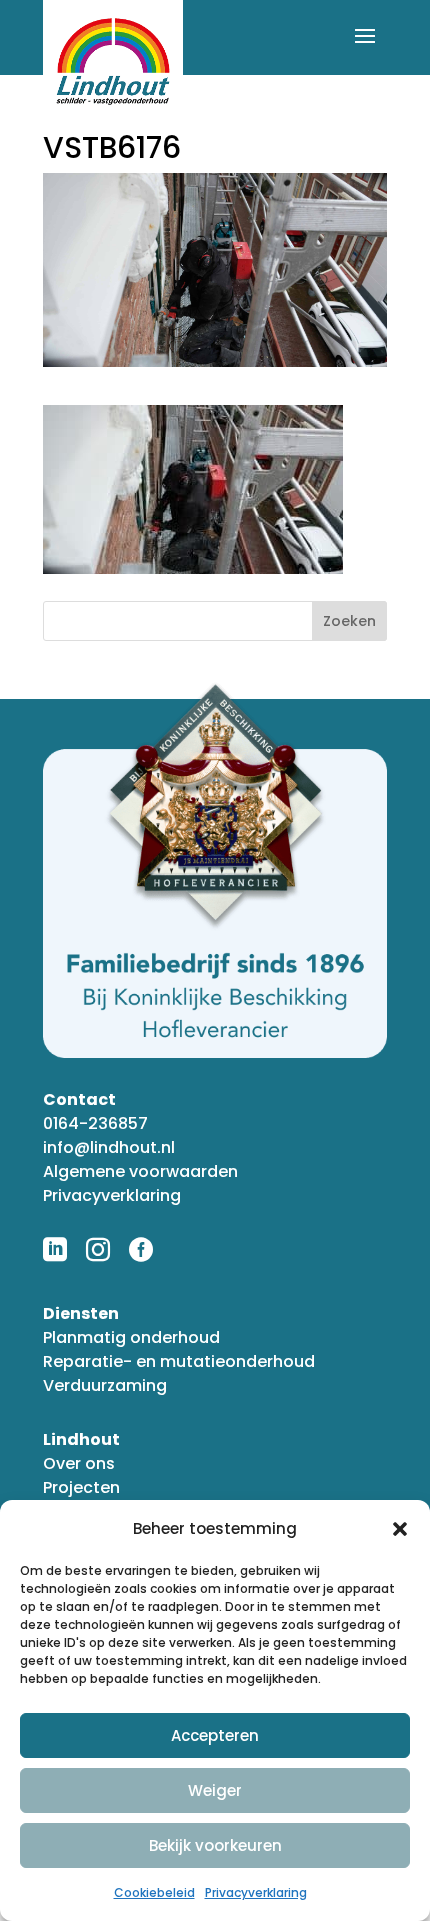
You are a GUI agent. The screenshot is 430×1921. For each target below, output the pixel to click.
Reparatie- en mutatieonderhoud (179, 1361)
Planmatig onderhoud (131, 1337)
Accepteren (215, 1735)
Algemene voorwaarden (140, 1171)
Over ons (79, 1463)
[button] (400, 1529)
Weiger (215, 1790)
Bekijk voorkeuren (215, 1845)
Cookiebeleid (154, 1892)
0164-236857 (95, 1123)
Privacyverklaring (256, 1892)
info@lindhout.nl (109, 1147)
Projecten (81, 1487)
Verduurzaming (105, 1385)
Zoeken (349, 621)
